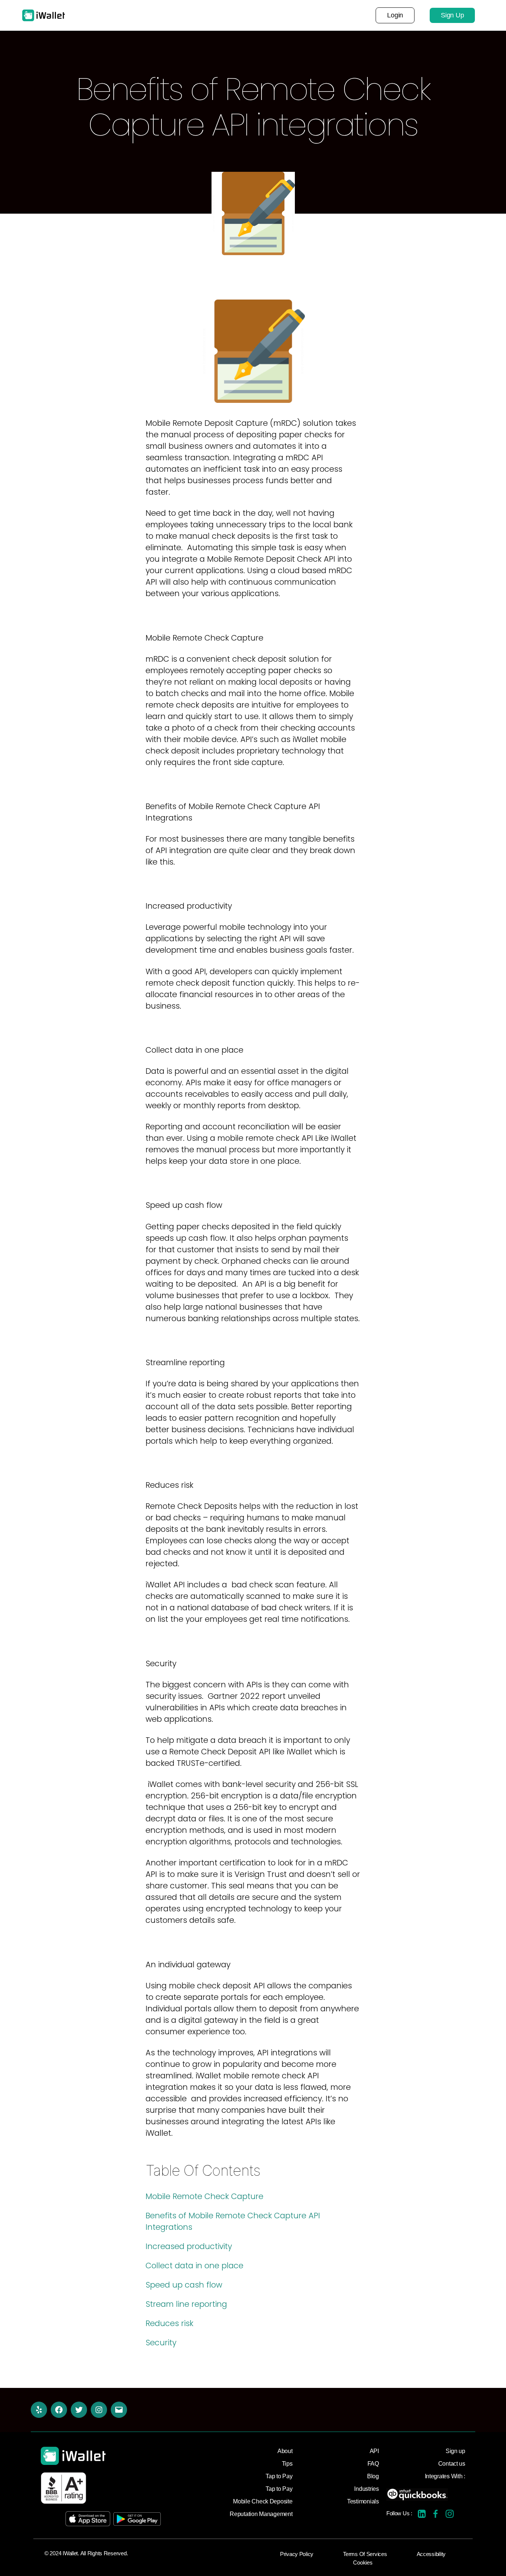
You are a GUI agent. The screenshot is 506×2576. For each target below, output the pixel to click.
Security (161, 2343)
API (265, 15)
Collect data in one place (194, 2266)
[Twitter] (79, 2410)
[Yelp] (39, 2410)
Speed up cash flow (184, 2285)
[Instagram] (99, 2410)
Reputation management (204, 15)
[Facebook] (59, 2410)
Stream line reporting (186, 2304)
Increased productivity (189, 2246)
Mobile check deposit (114, 15)
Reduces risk (169, 2323)
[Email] (119, 2410)
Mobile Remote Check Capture (204, 2196)
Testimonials (304, 15)
